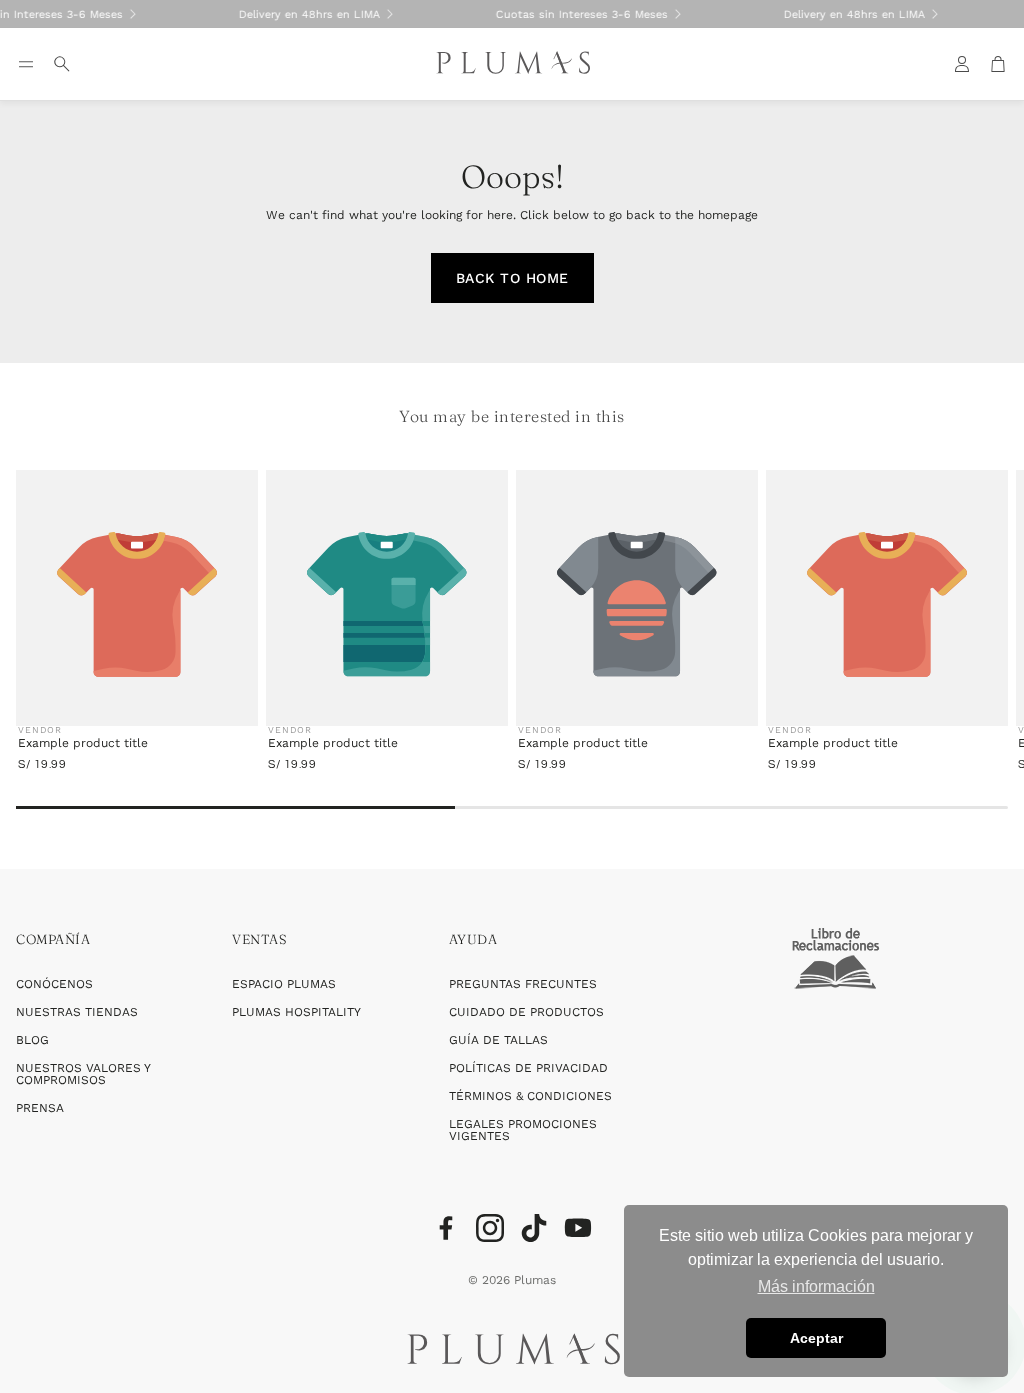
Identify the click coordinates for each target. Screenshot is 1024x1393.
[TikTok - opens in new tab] (534, 1228)
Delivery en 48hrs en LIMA (130, 14)
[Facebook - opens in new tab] (446, 1228)
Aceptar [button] (816, 1338)
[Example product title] (137, 605)
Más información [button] (816, 1286)
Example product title (83, 743)
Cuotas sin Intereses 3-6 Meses (403, 14)
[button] (26, 64)
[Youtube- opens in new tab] (578, 1228)
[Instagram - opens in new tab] (490, 1228)
